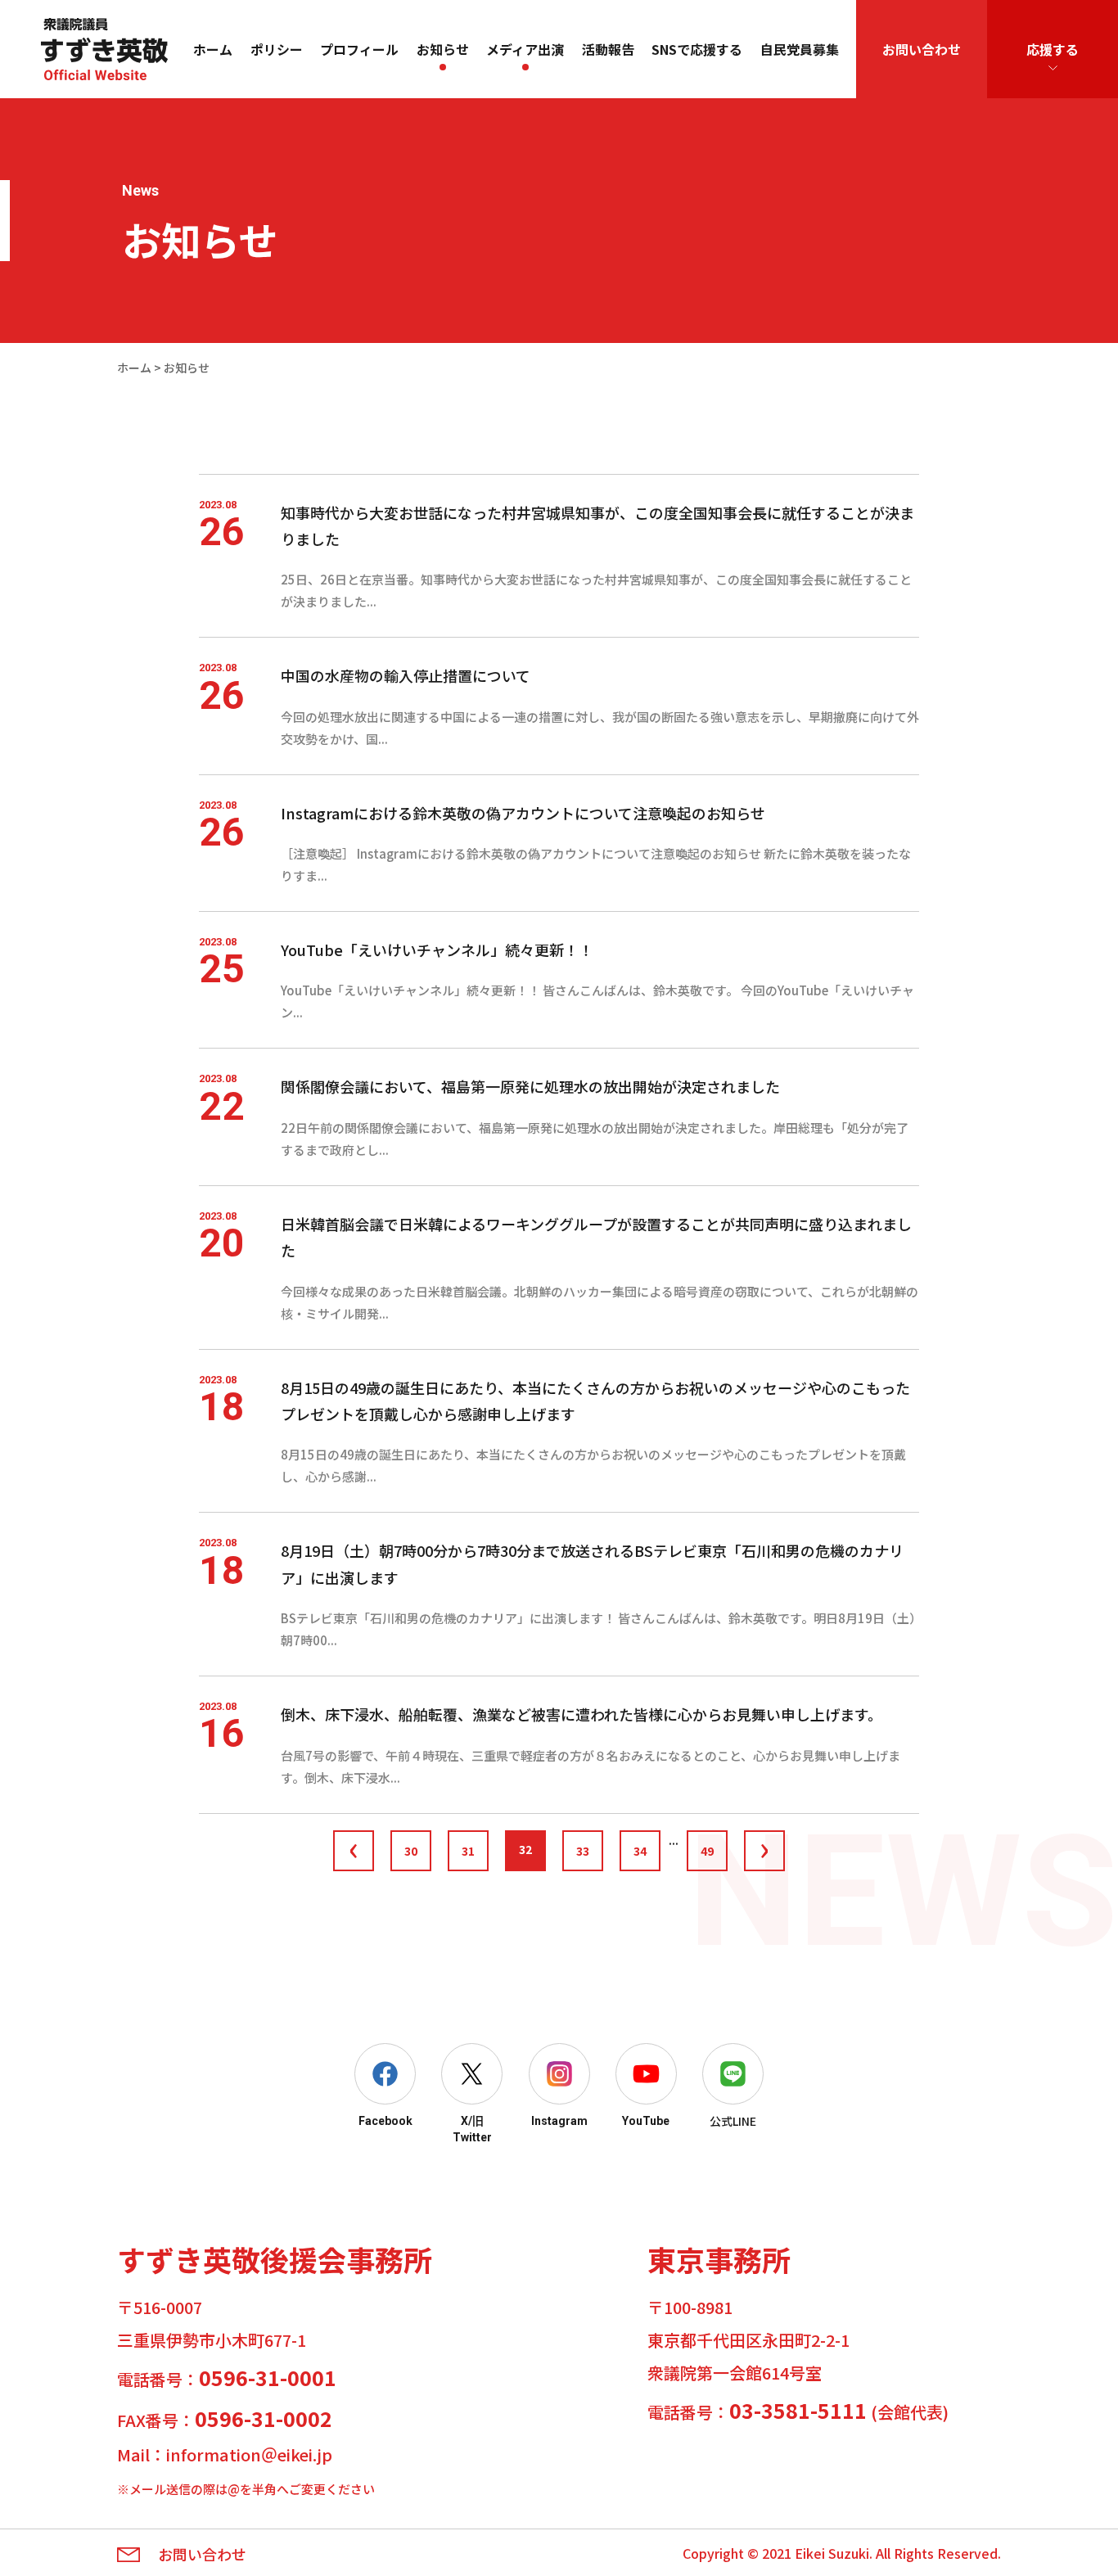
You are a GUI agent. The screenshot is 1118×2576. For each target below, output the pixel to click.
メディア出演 (525, 49)
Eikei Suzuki (832, 2553)
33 (583, 1851)
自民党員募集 (800, 49)
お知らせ (443, 49)
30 (411, 1851)
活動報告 (608, 49)
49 (707, 1851)
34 (640, 1851)
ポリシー (277, 49)
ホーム (213, 49)
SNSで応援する (697, 49)
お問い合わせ (922, 49)
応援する (1053, 49)
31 (468, 1851)
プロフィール (359, 49)
